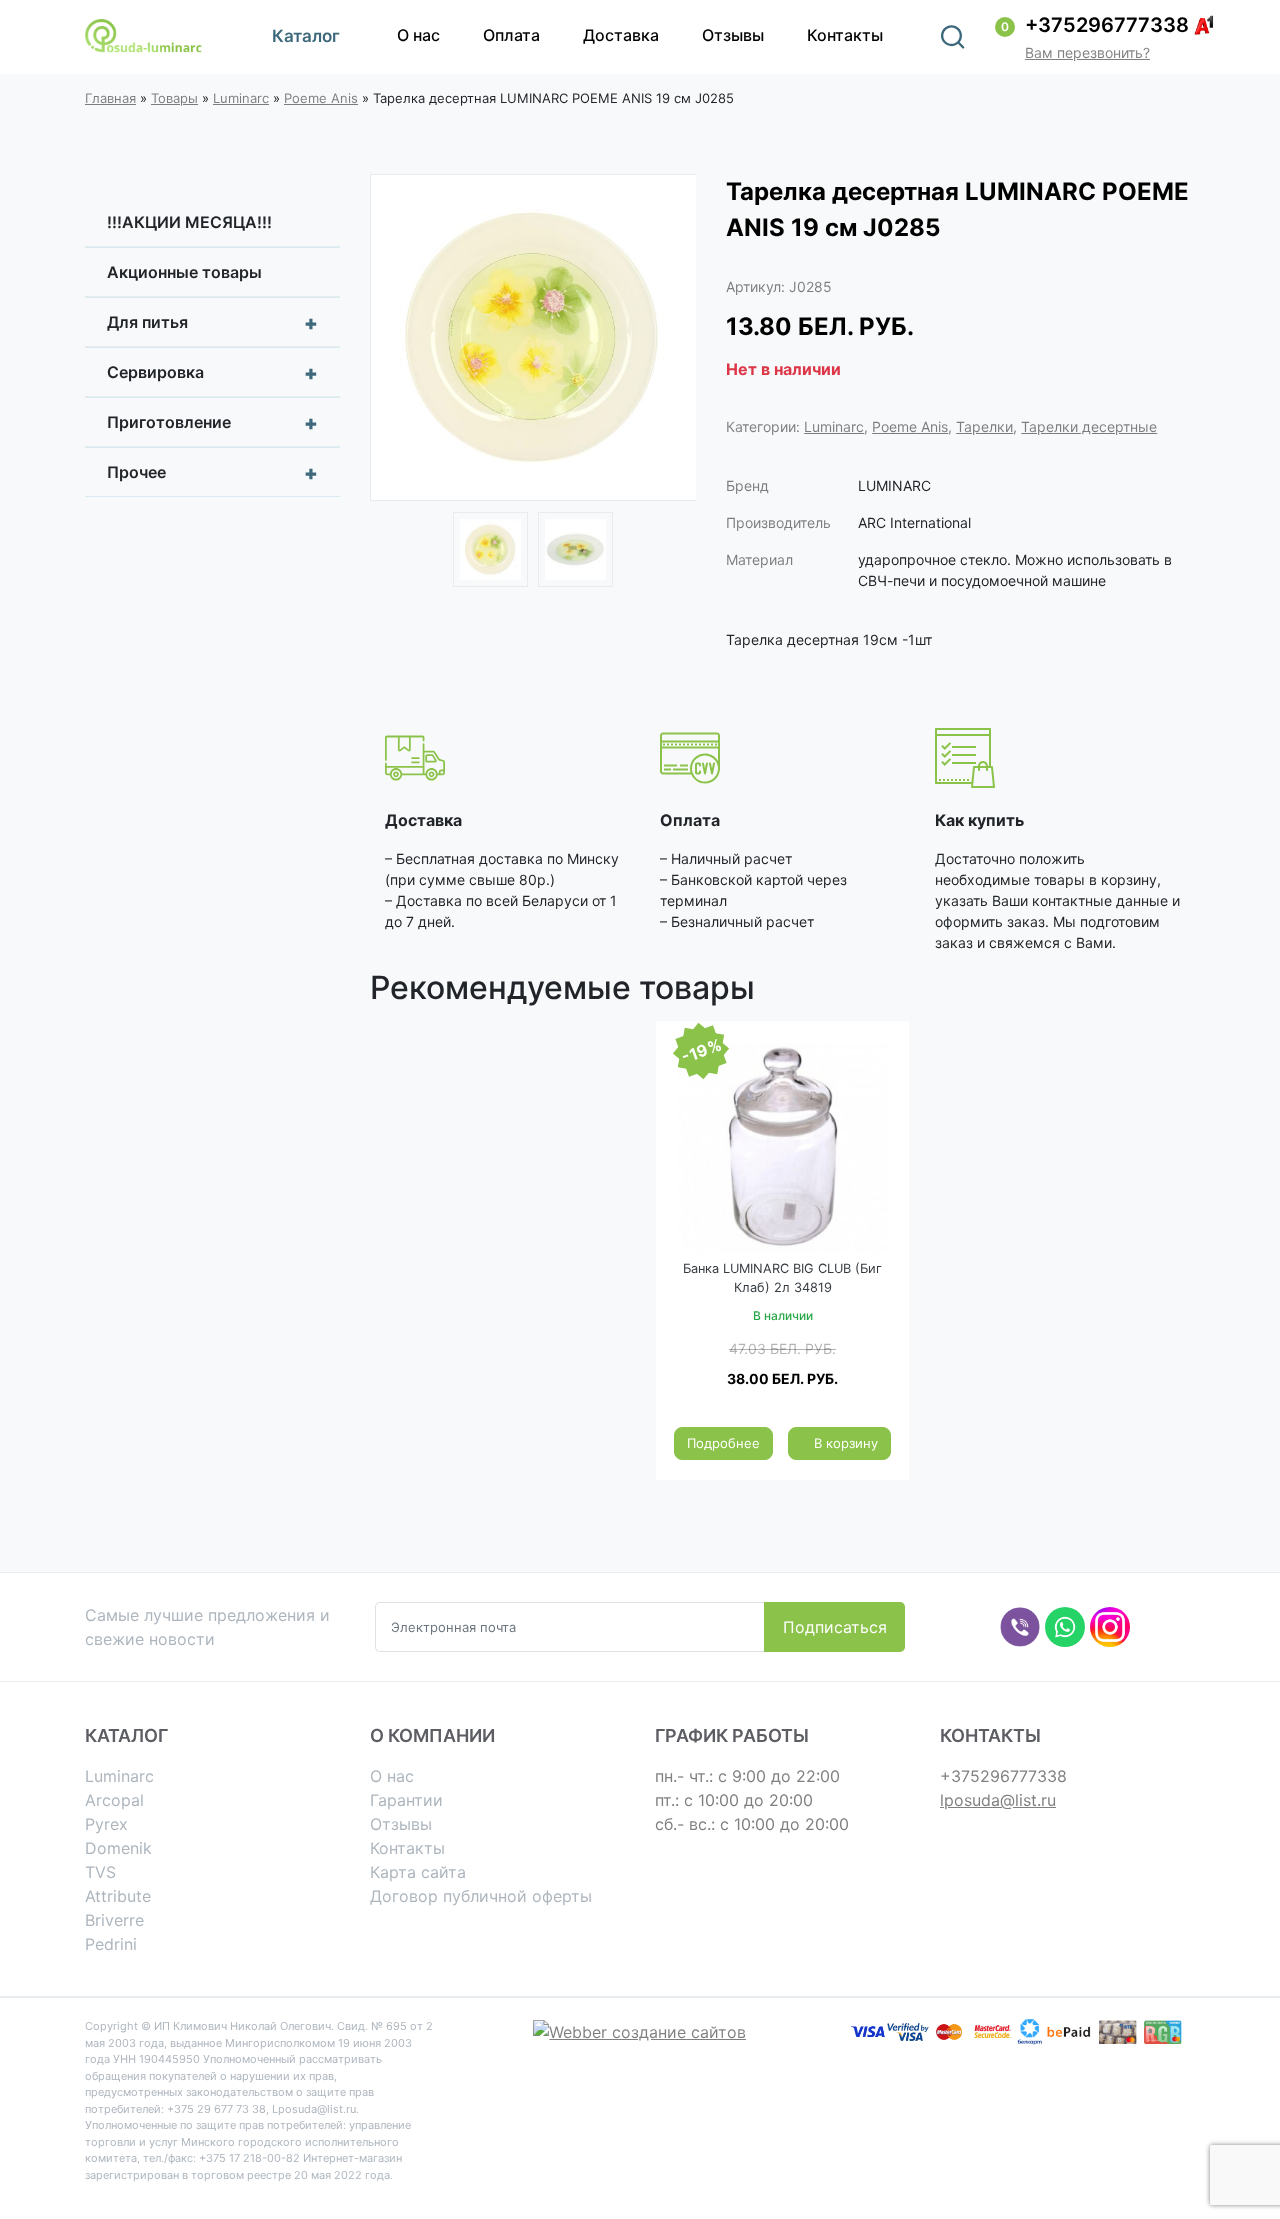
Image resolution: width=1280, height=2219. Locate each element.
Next (666, 340)
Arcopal (114, 1800)
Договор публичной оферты (481, 1896)
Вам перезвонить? (1087, 52)
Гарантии (406, 1800)
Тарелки (984, 426)
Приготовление (212, 423)
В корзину (846, 1443)
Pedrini (111, 1944)
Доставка (621, 35)
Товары (174, 98)
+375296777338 (1107, 25)
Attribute (118, 1896)
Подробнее (723, 1443)
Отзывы (733, 35)
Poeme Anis (321, 98)
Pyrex (106, 1824)
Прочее (212, 473)
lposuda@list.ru (998, 1800)
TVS (100, 1872)
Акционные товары (184, 272)
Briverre (114, 1920)
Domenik (118, 1848)
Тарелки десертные (1089, 426)
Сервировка (212, 373)
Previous (400, 340)
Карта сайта (418, 1872)
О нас (418, 35)
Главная (110, 98)
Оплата (511, 35)
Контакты (845, 35)
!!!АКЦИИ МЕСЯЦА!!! (189, 222)
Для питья (212, 323)
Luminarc (241, 98)
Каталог (306, 36)
